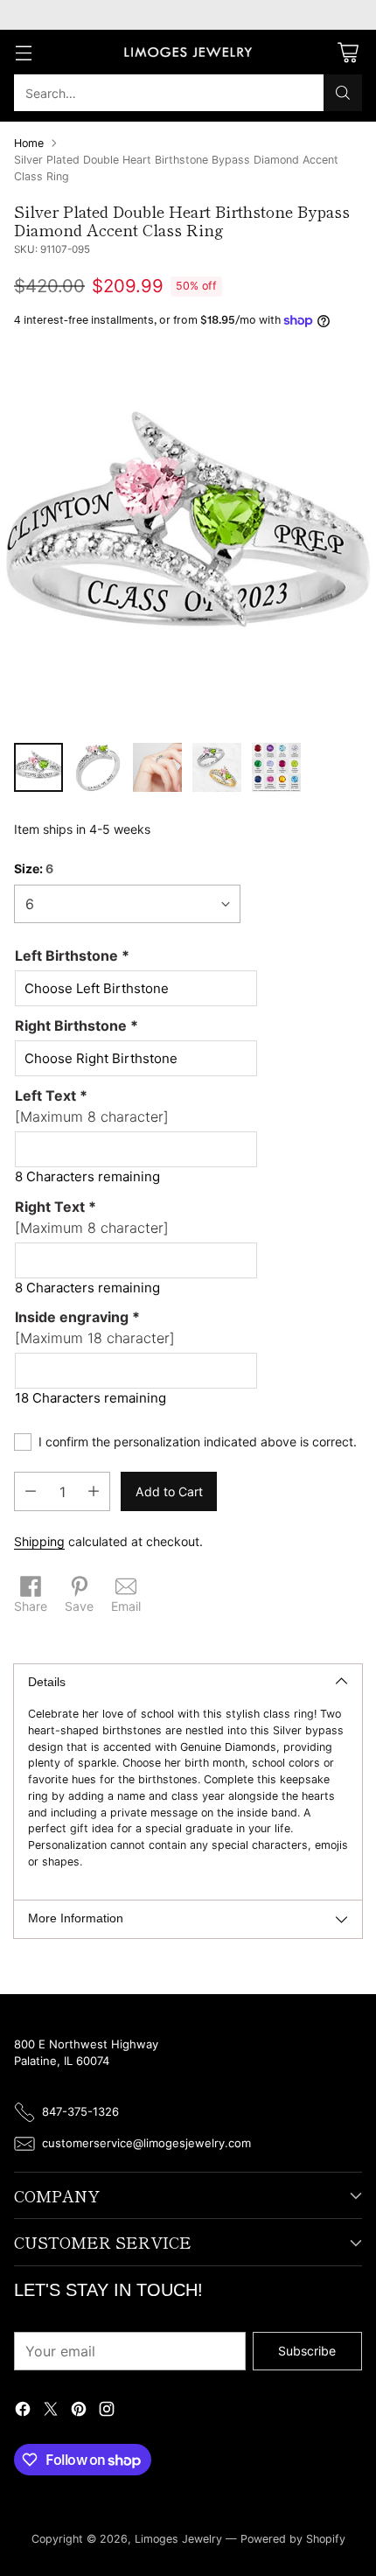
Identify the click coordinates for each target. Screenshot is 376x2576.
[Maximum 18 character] (95, 1327)
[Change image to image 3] (157, 767)
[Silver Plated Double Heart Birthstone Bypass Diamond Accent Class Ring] (188, 541)
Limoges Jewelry (178, 2539)
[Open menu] (23, 52)
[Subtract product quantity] (31, 1491)
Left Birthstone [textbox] (72, 955)
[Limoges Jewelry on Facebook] (23, 2411)
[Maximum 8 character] (92, 1106)
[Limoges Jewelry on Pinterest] (79, 2411)
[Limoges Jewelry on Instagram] (107, 2411)
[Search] (343, 93)
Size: (34, 868)
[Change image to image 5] (276, 767)
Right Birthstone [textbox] (77, 1025)
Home (29, 143)
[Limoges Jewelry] (188, 52)
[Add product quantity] (94, 1491)
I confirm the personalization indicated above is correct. (198, 1442)
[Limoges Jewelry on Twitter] (51, 2411)
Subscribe (307, 2351)
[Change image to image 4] (217, 767)
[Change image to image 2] (98, 767)
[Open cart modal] (348, 52)
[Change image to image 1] (38, 767)
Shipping (39, 1541)
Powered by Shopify (293, 2539)
